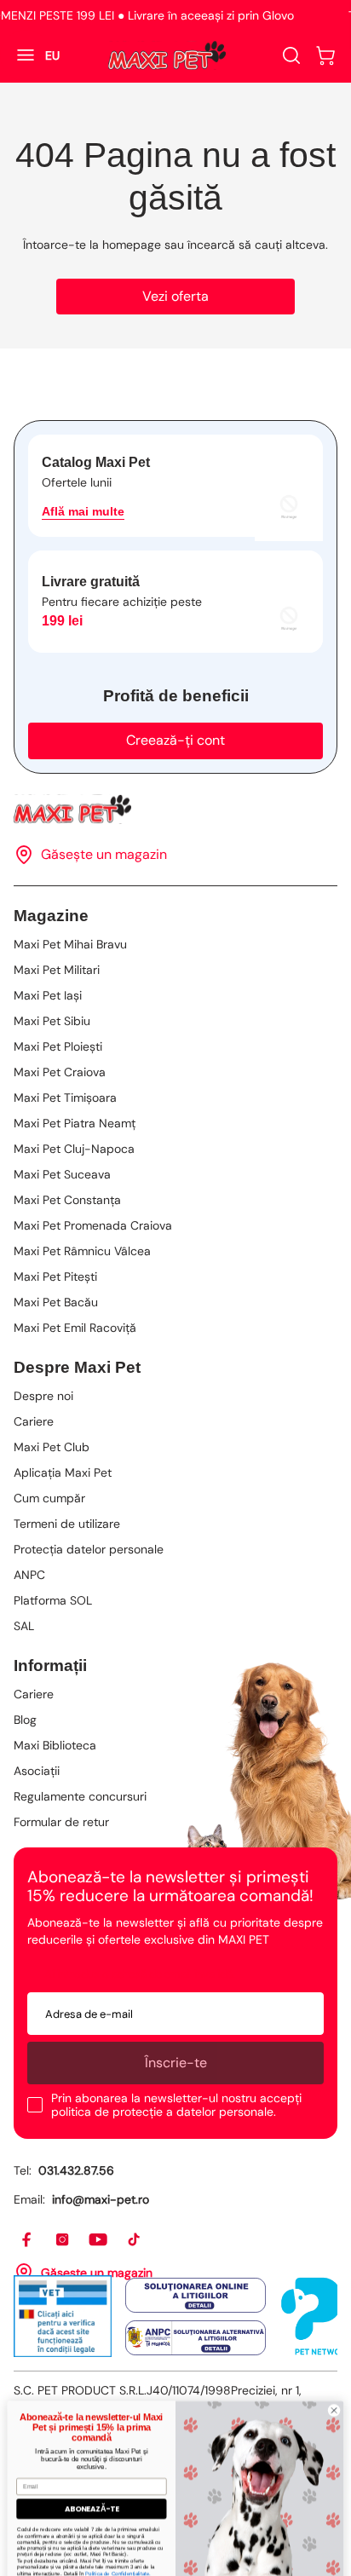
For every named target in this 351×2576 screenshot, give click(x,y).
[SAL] (196, 2338)
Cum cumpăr (49, 1498)
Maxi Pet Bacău (56, 1302)
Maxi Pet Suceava (62, 1174)
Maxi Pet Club (52, 1447)
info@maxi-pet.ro (101, 2199)
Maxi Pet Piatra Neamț (75, 1123)
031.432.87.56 (76, 2170)
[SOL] (196, 2295)
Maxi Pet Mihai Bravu (70, 944)
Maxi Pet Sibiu (52, 1021)
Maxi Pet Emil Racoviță (75, 1328)
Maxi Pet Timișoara (65, 1098)
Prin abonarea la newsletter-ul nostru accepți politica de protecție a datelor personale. (176, 2105)
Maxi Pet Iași (48, 995)
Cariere (34, 1421)
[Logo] (167, 55)
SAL (24, 1626)
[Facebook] (27, 2240)
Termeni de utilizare (67, 1524)
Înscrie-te (176, 2063)
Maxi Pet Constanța (67, 1200)
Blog (25, 1720)
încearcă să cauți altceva (256, 245)
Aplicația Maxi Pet (63, 1472)
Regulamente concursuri (80, 1796)
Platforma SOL (53, 1600)
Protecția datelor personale (89, 1549)
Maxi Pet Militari (57, 970)
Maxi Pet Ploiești (58, 1046)
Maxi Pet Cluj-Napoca (74, 1149)
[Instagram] (63, 2240)
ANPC (29, 1575)
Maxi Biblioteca (55, 1745)
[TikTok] (135, 2240)
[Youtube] (99, 2240)
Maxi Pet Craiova (60, 1072)
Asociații (37, 1771)
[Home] (175, 809)
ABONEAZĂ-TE (92, 2489)
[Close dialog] (334, 2391)
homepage (132, 245)
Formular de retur (61, 1822)
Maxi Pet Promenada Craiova (93, 1225)
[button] (325, 55)
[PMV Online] (63, 2316)
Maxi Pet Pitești (55, 1276)
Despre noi (43, 1396)
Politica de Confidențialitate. (118, 2554)
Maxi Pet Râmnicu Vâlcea (82, 1251)
